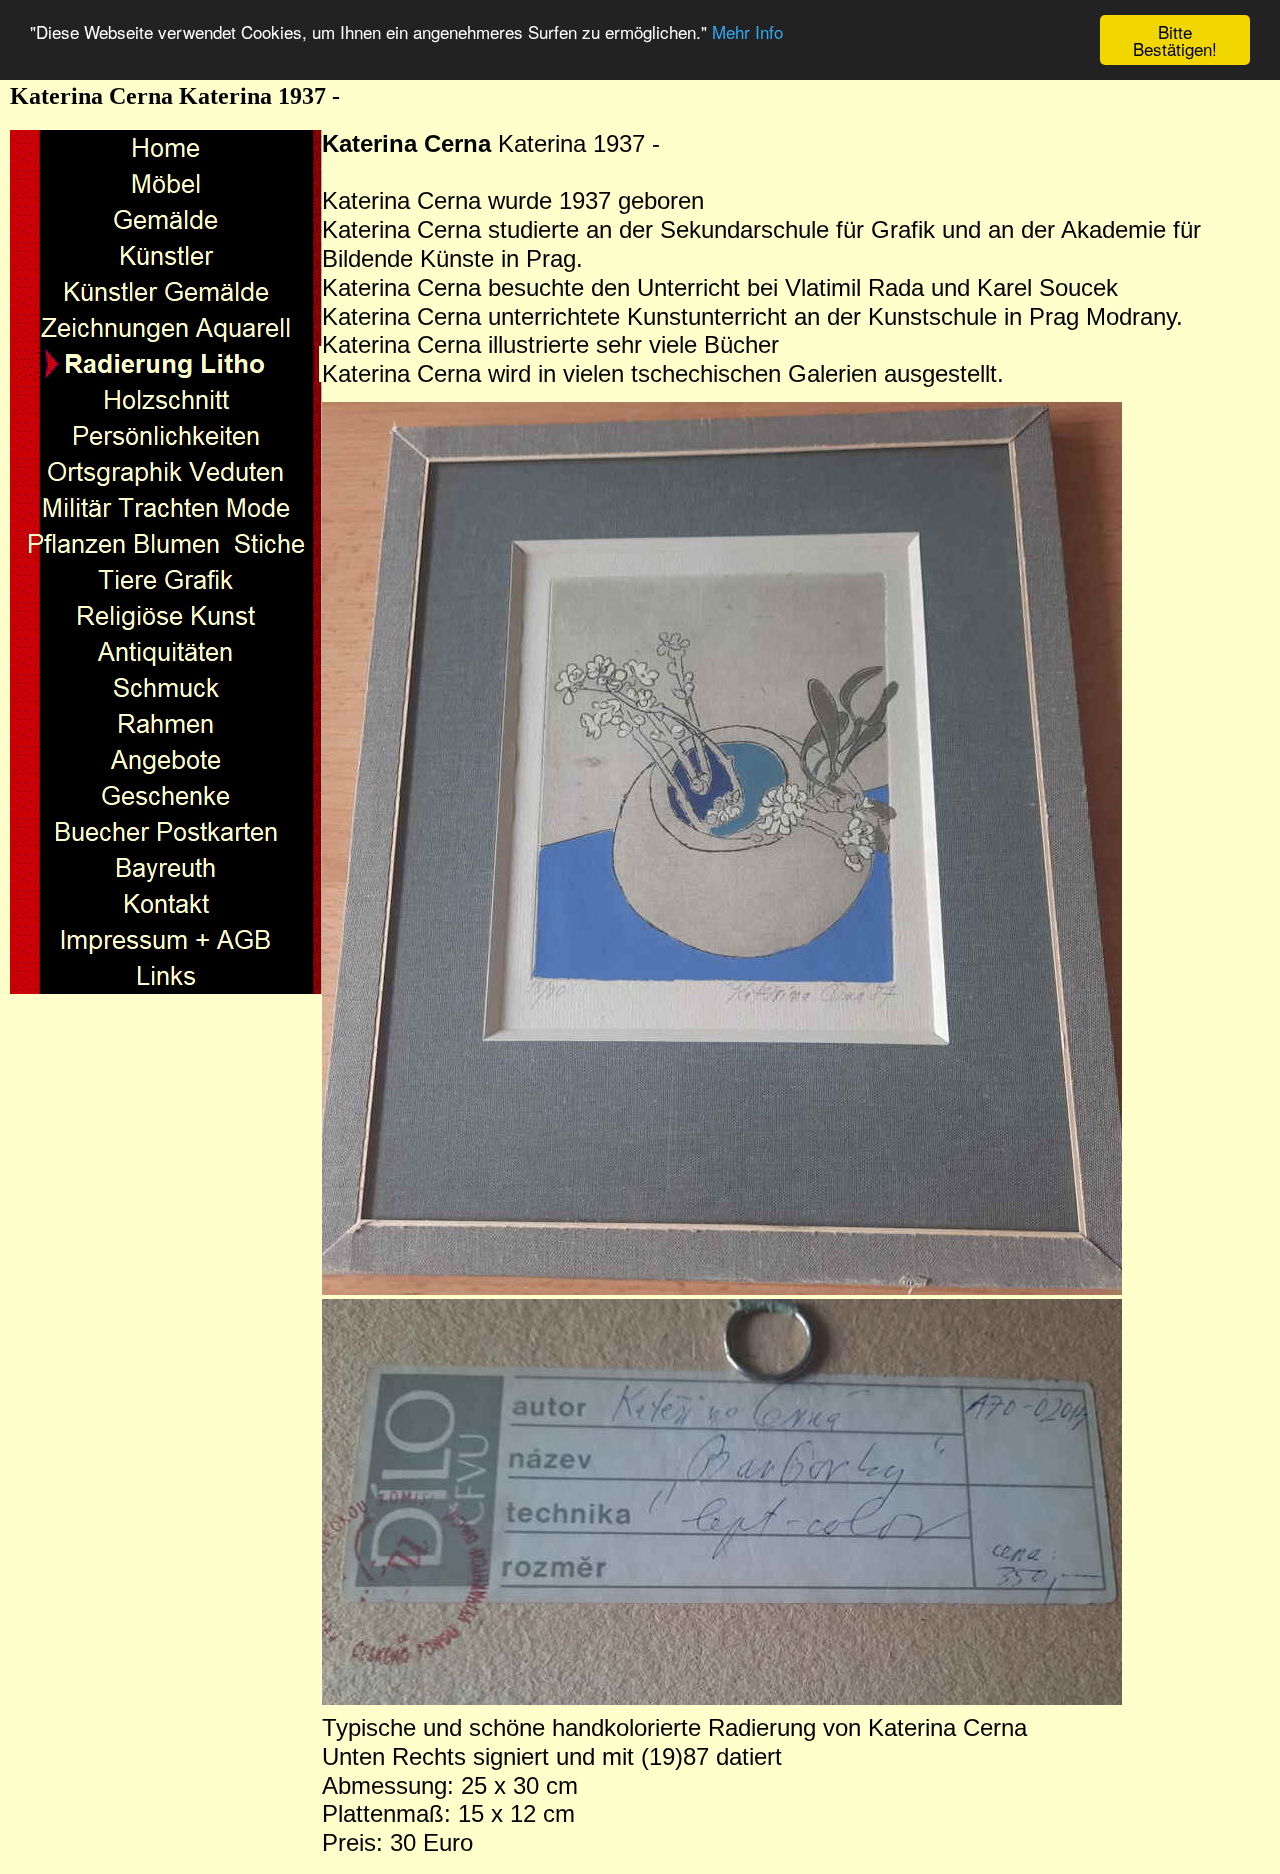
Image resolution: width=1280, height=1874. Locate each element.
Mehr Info (747, 32)
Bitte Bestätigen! (1175, 40)
